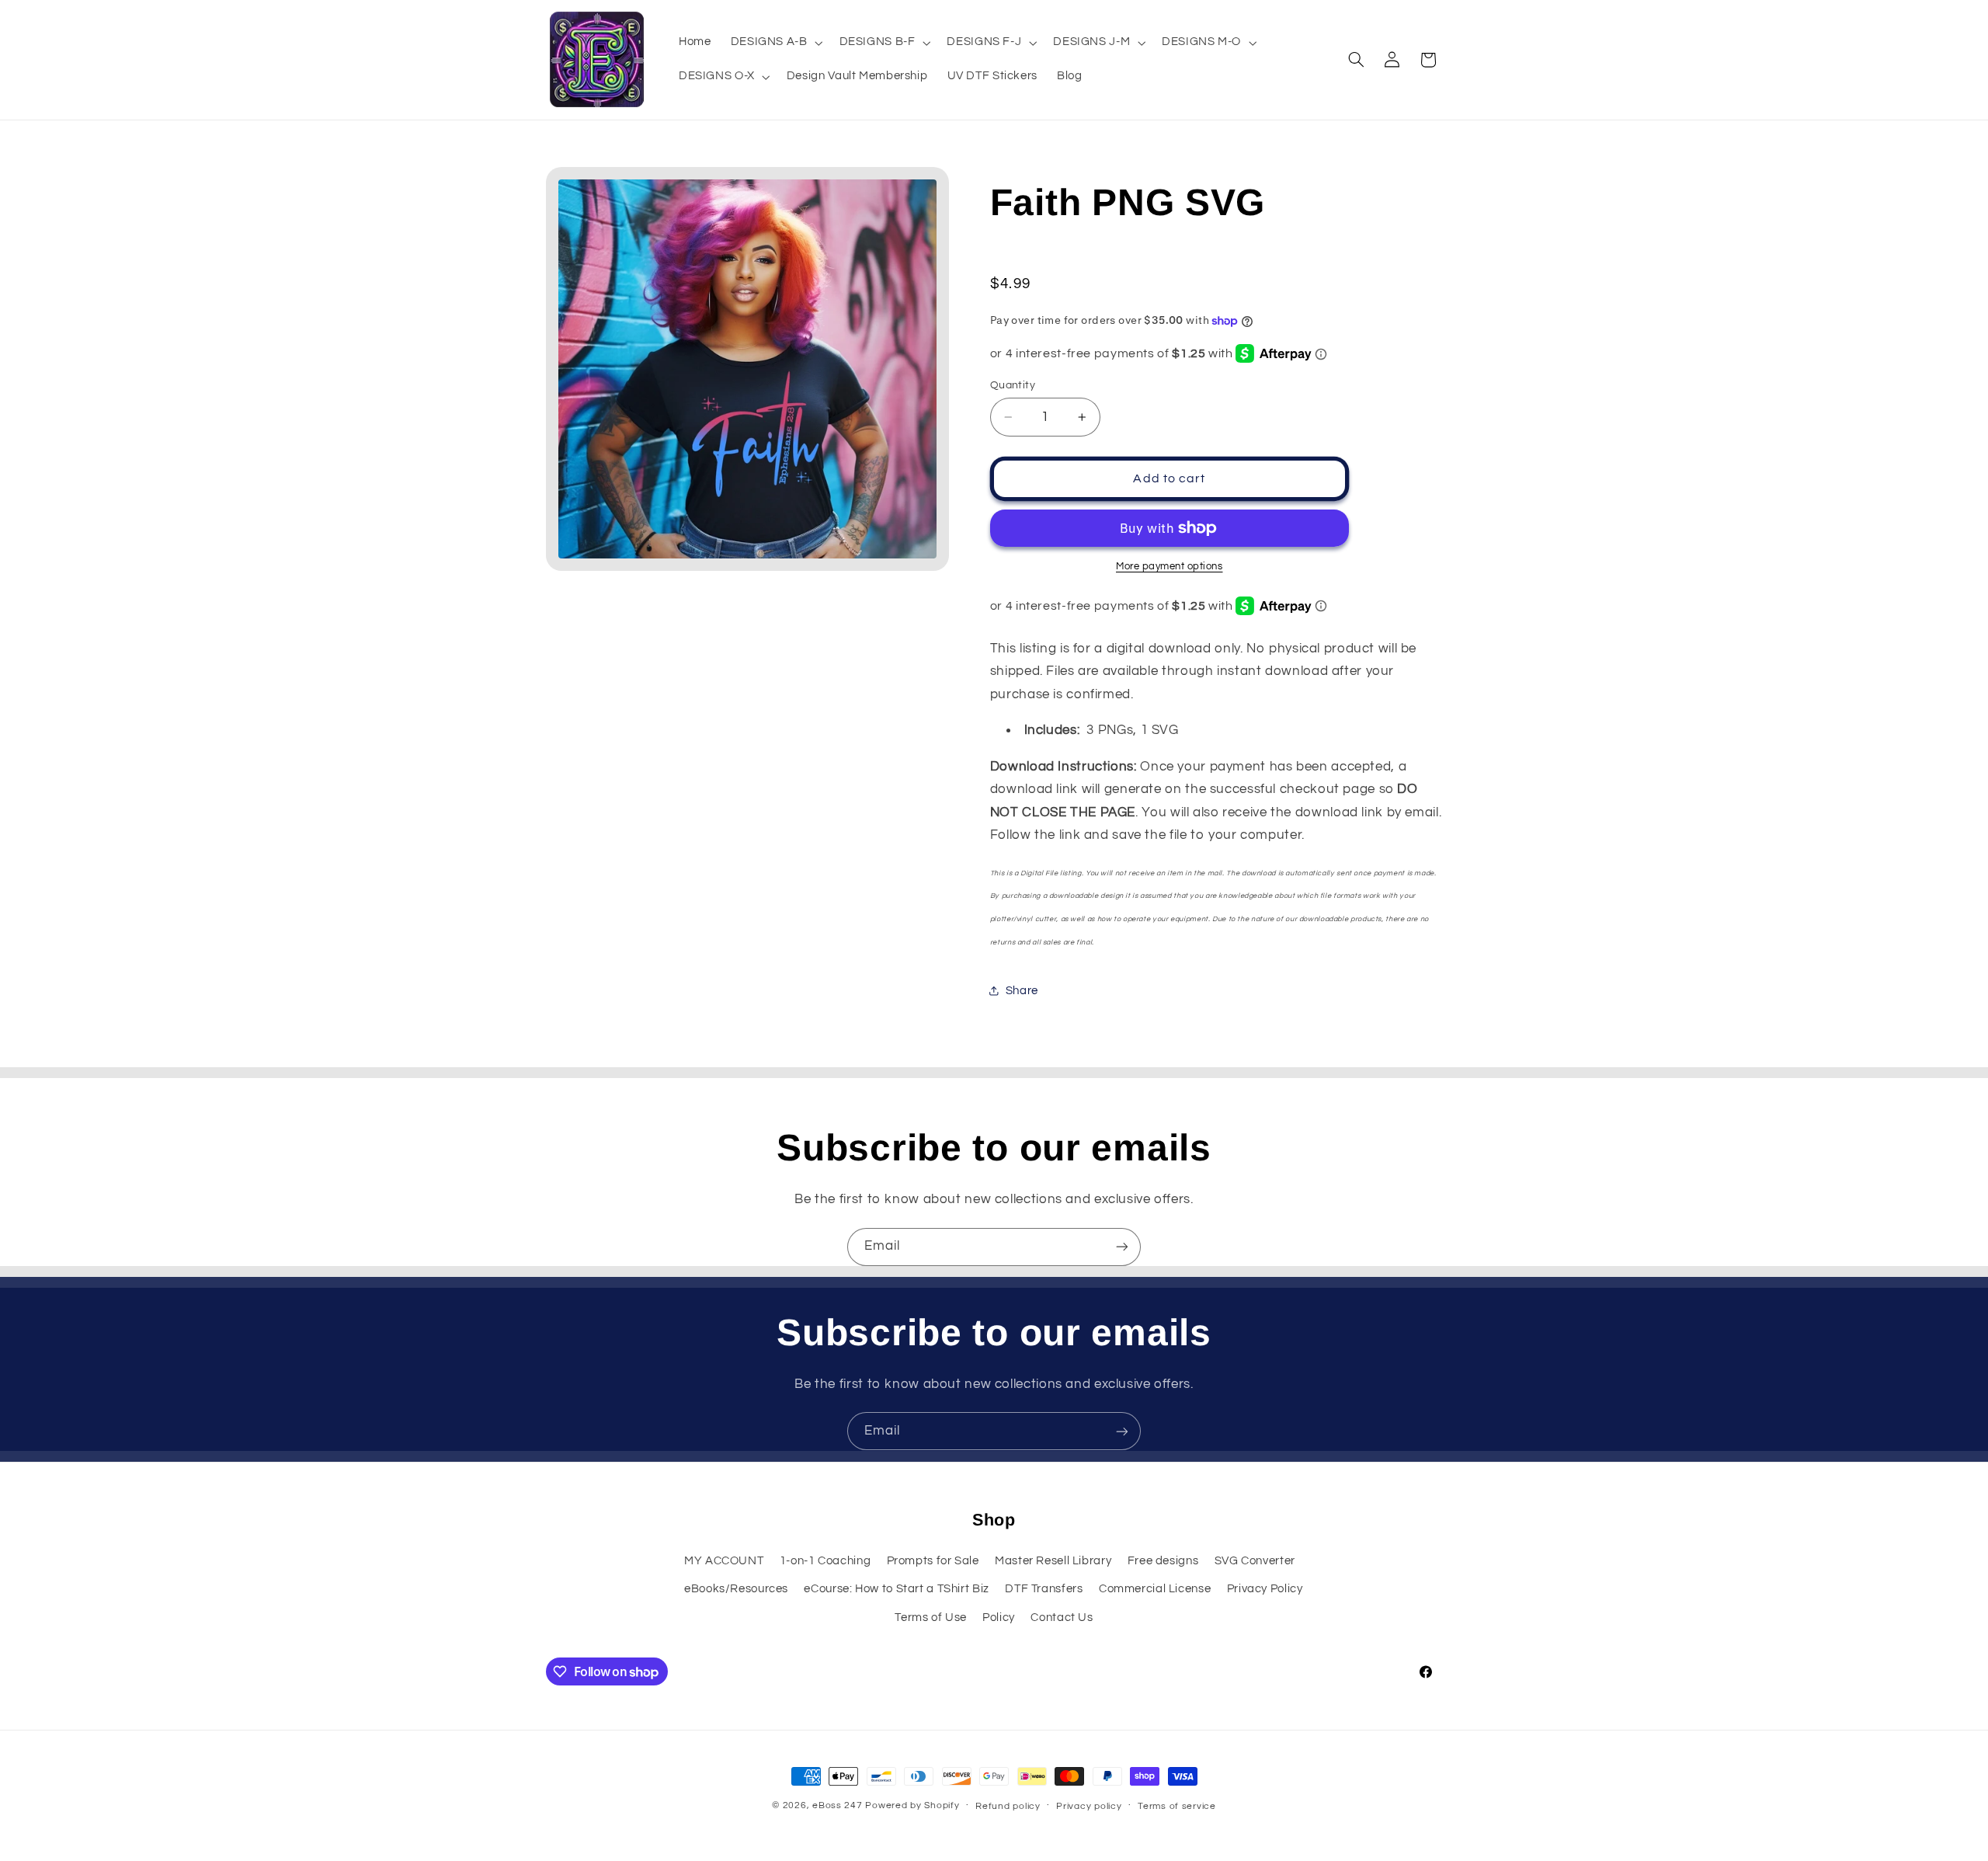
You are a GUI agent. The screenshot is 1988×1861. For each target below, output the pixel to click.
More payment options (1170, 567)
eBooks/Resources (736, 1588)
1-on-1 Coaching (825, 1560)
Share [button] (1022, 991)
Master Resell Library (1053, 1560)
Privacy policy (1089, 1806)
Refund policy (1008, 1806)
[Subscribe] (1122, 1247)
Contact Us (1062, 1617)
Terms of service (1177, 1806)
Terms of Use (931, 1617)
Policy (999, 1617)
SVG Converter (1255, 1560)
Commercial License (1155, 1588)
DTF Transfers (1044, 1588)
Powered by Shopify (912, 1805)
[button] (775, 43)
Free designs (1163, 1560)
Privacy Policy (1265, 1588)
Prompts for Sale (933, 1560)
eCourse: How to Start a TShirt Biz (896, 1588)
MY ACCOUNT (724, 1560)
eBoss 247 (838, 1805)
